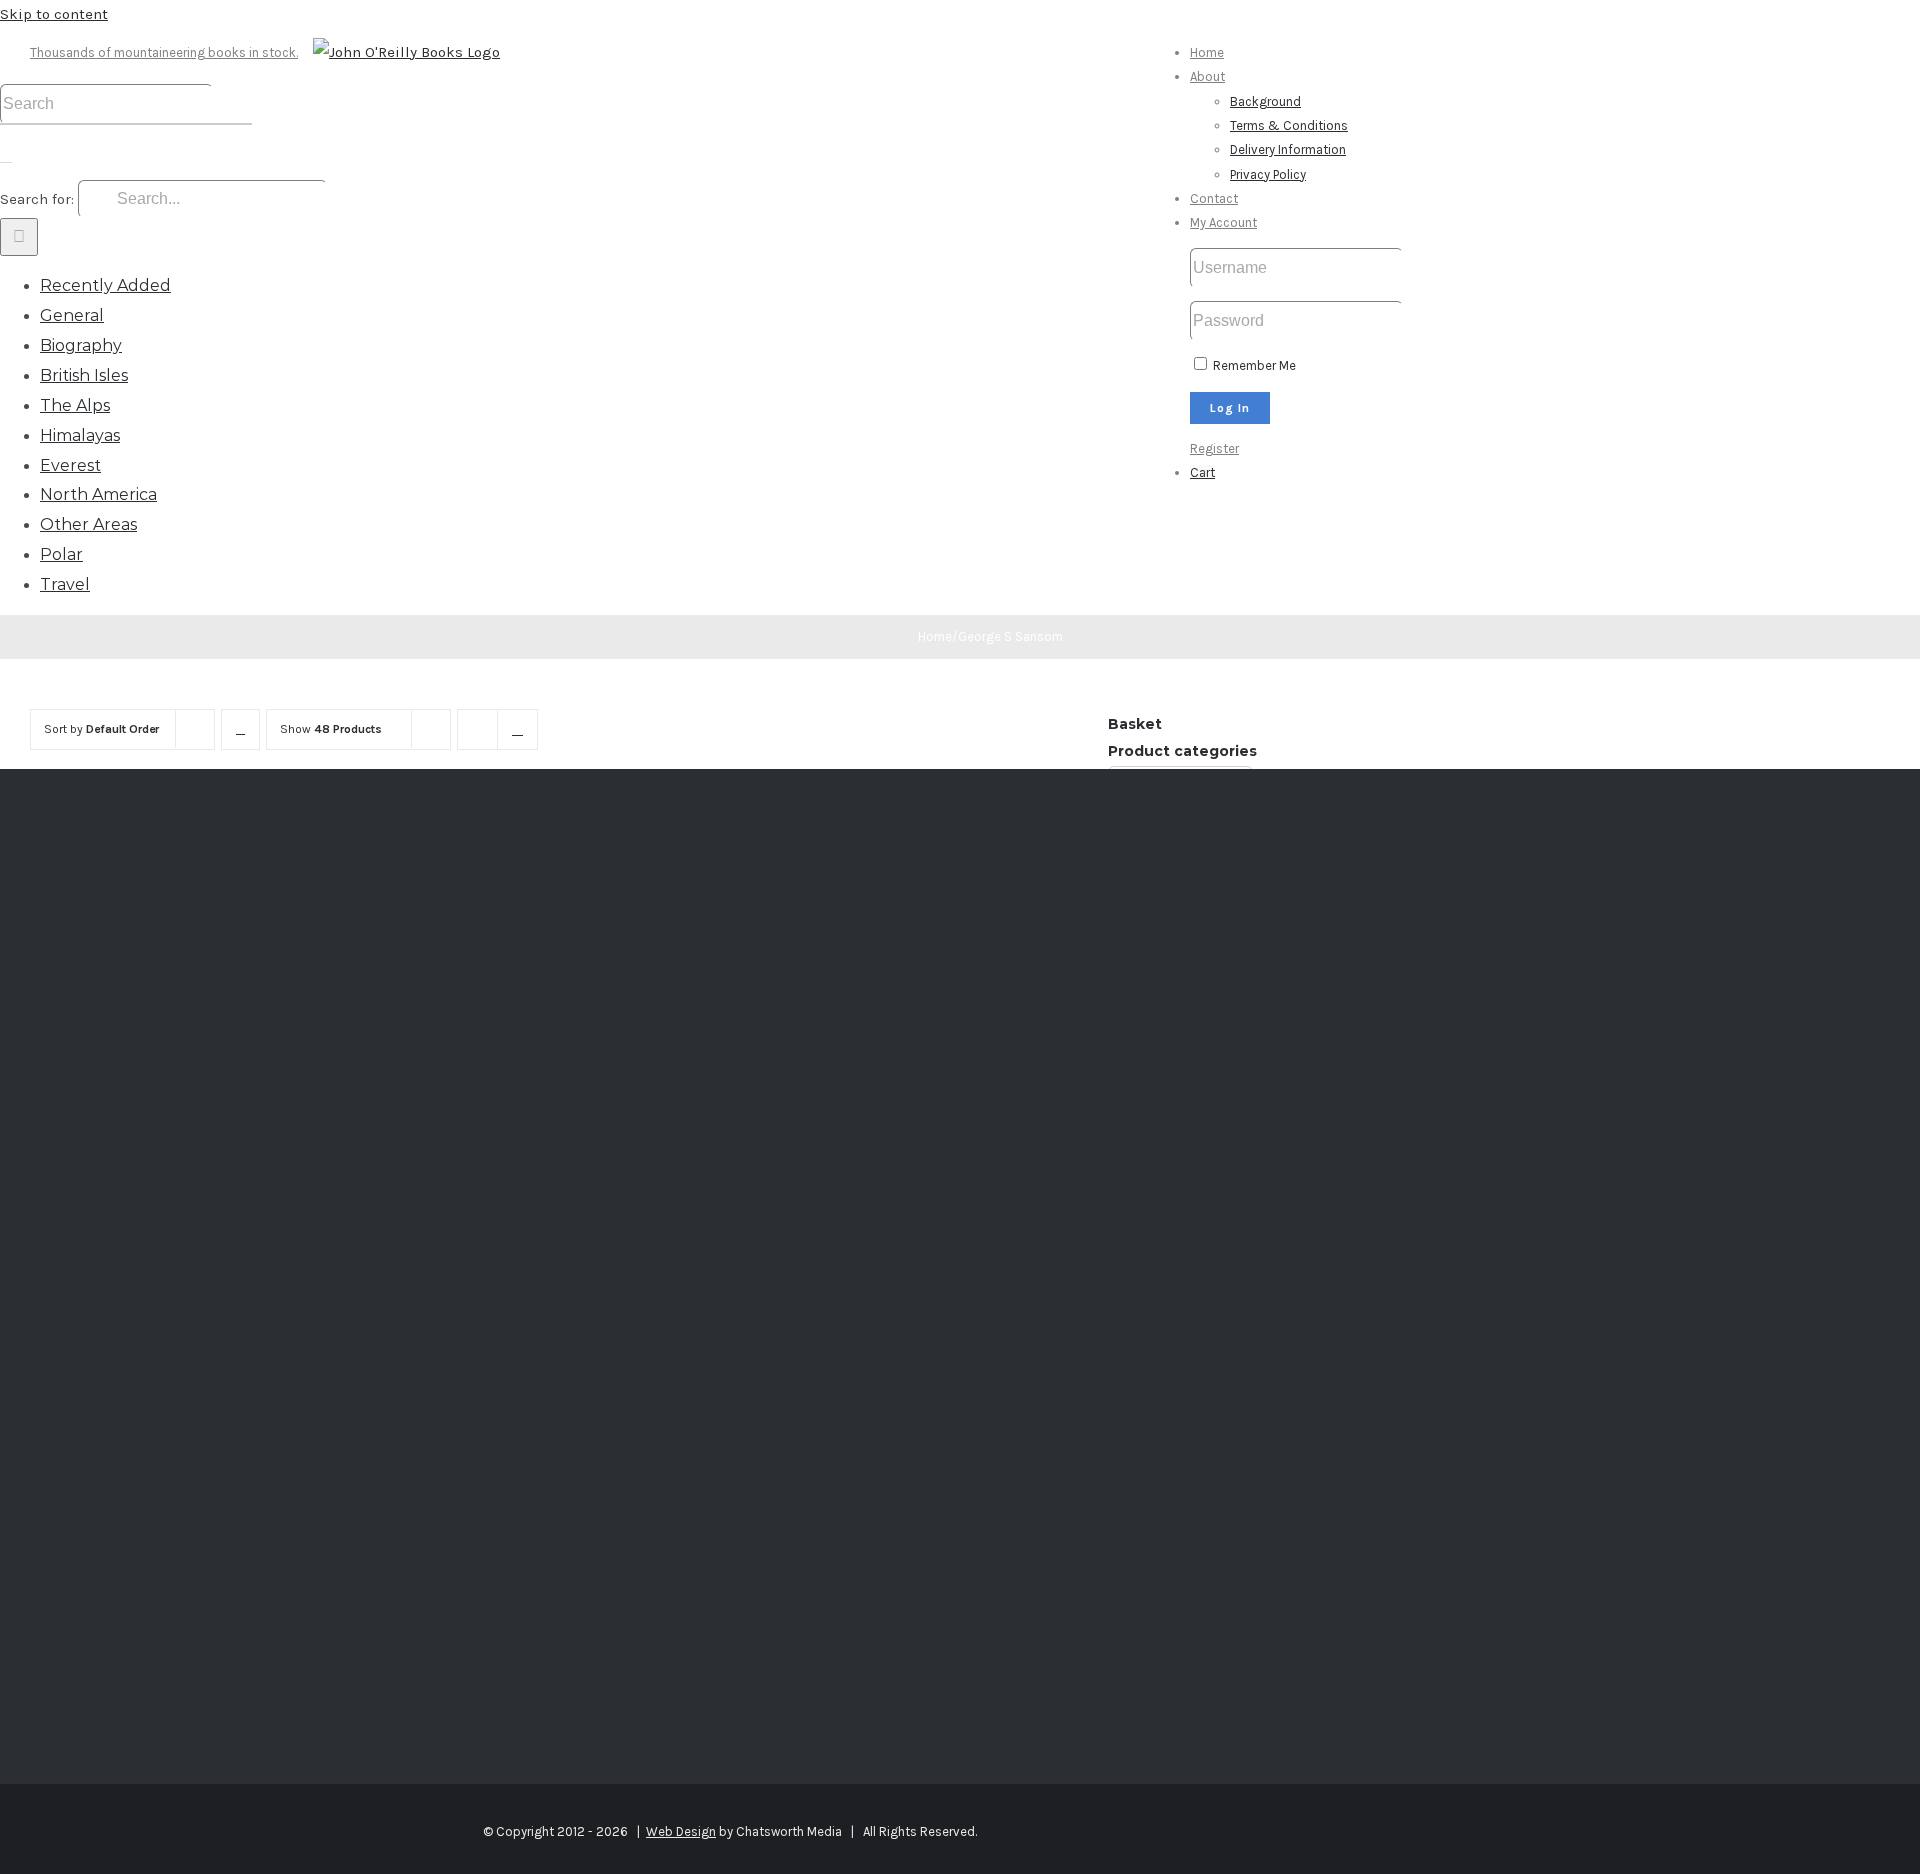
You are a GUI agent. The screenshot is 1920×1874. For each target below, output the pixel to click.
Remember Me (1253, 365)
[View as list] (517, 729)
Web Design (681, 1831)
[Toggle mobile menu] (6, 156)
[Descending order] (240, 729)
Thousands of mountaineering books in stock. (164, 52)
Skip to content (54, 14)
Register (1214, 448)
